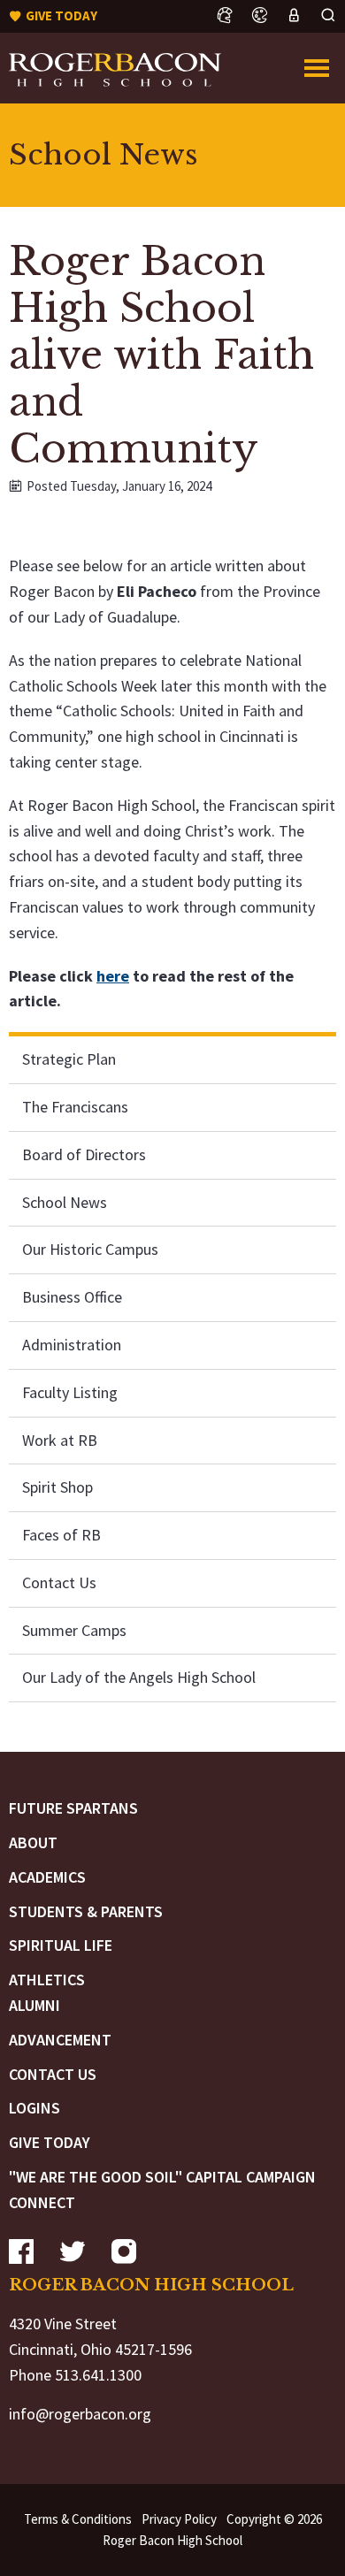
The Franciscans (75, 1107)
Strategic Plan (69, 1059)
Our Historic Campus (90, 1249)
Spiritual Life (61, 1945)
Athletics (47, 1980)
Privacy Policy (179, 2519)
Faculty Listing (70, 1392)
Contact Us (59, 1582)
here (113, 976)
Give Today (50, 2142)
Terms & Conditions (78, 2519)
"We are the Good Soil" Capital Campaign (162, 2177)
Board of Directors (84, 1154)
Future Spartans (73, 1808)
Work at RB (60, 1440)
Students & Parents (86, 1911)
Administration (72, 1345)
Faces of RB (61, 1535)
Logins (34, 2108)
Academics (47, 1877)
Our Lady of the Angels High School (139, 1677)
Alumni (34, 2005)
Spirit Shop (57, 1487)
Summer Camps (74, 1630)
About (33, 1842)
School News (65, 1202)
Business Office (72, 1297)
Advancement (60, 2040)
